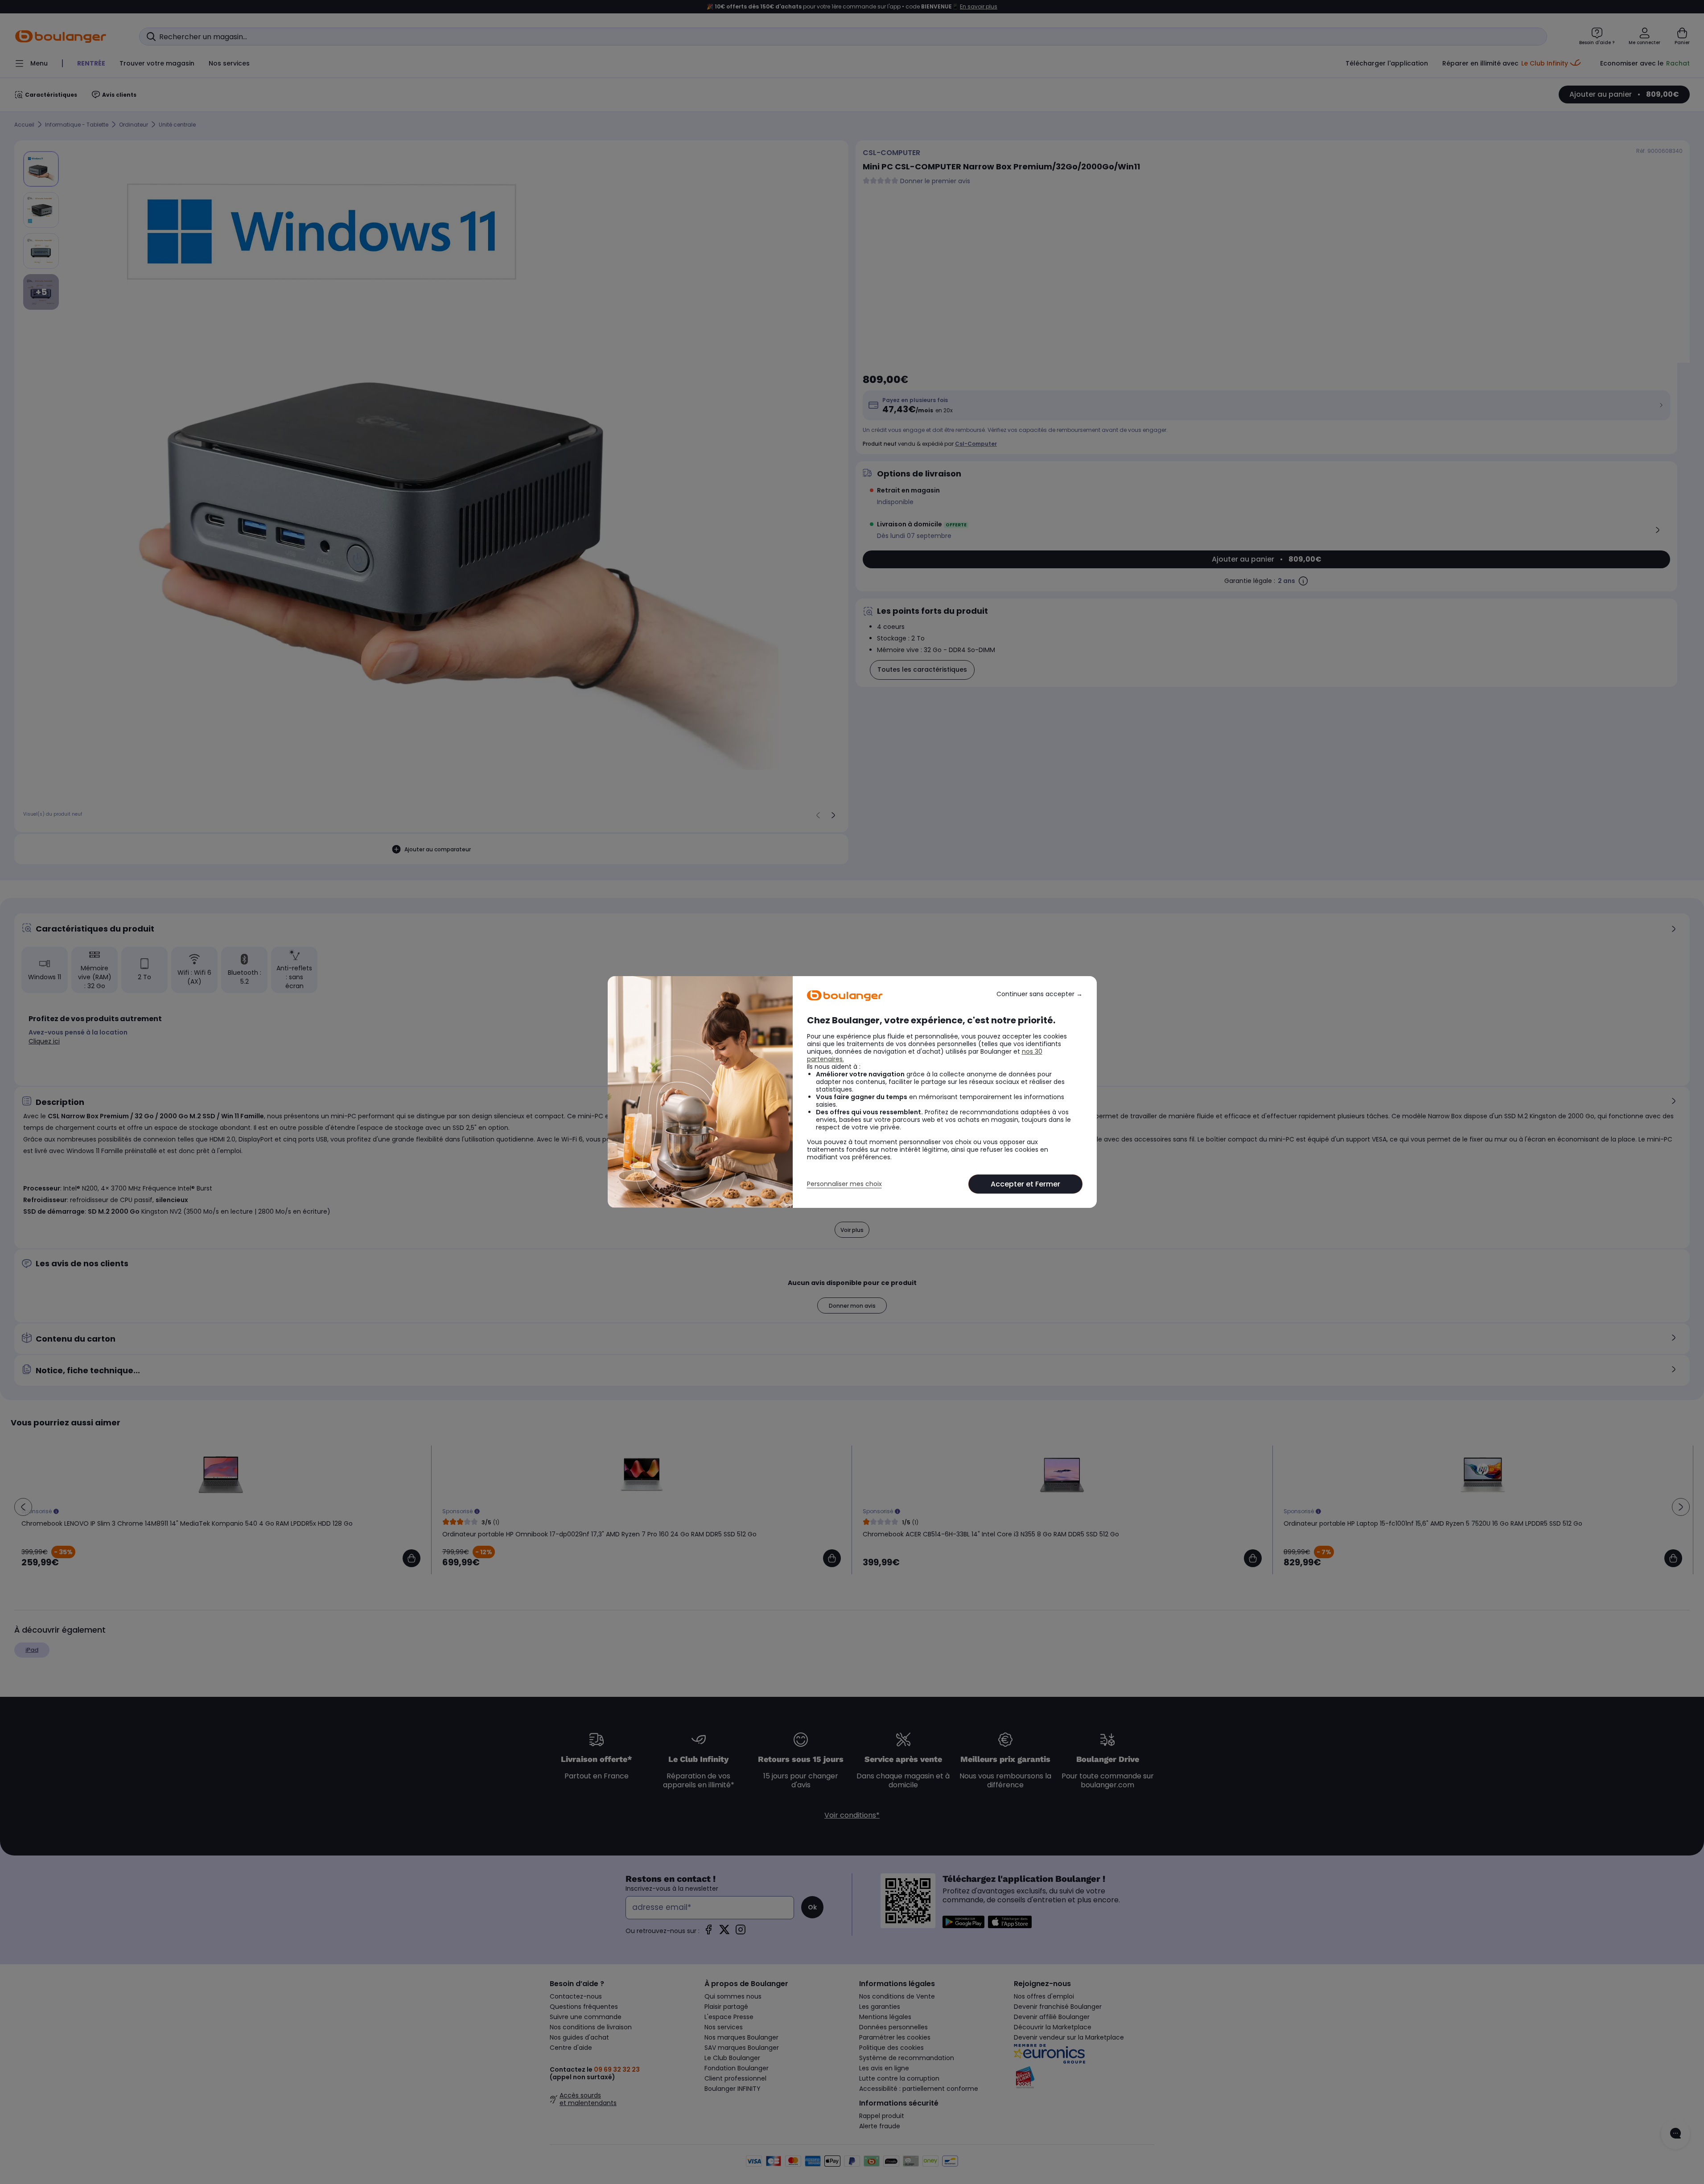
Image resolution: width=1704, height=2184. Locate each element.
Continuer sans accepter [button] (1039, 994)
